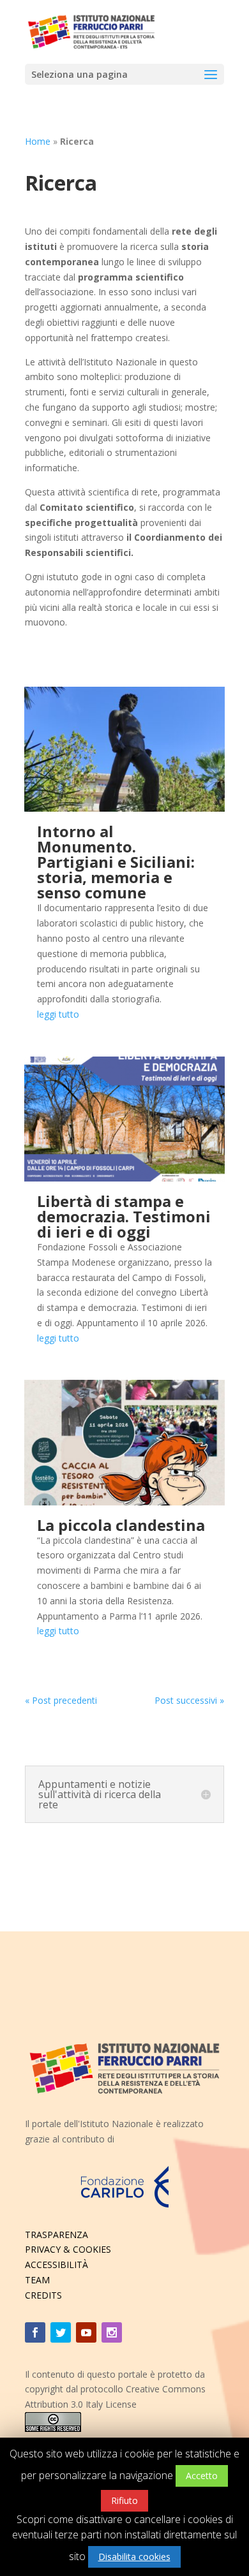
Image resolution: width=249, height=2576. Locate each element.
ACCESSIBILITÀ (57, 2265)
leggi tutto (58, 1014)
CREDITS (43, 2295)
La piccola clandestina (121, 1525)
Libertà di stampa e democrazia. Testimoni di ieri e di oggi (124, 1216)
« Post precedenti (61, 1700)
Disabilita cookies (134, 2557)
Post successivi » (189, 1700)
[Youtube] (86, 2332)
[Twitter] (61, 2332)
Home (38, 141)
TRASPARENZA (57, 2235)
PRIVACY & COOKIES (68, 2249)
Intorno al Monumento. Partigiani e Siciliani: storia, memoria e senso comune (116, 862)
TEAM (37, 2280)
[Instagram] (112, 2332)
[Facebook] (35, 2332)
